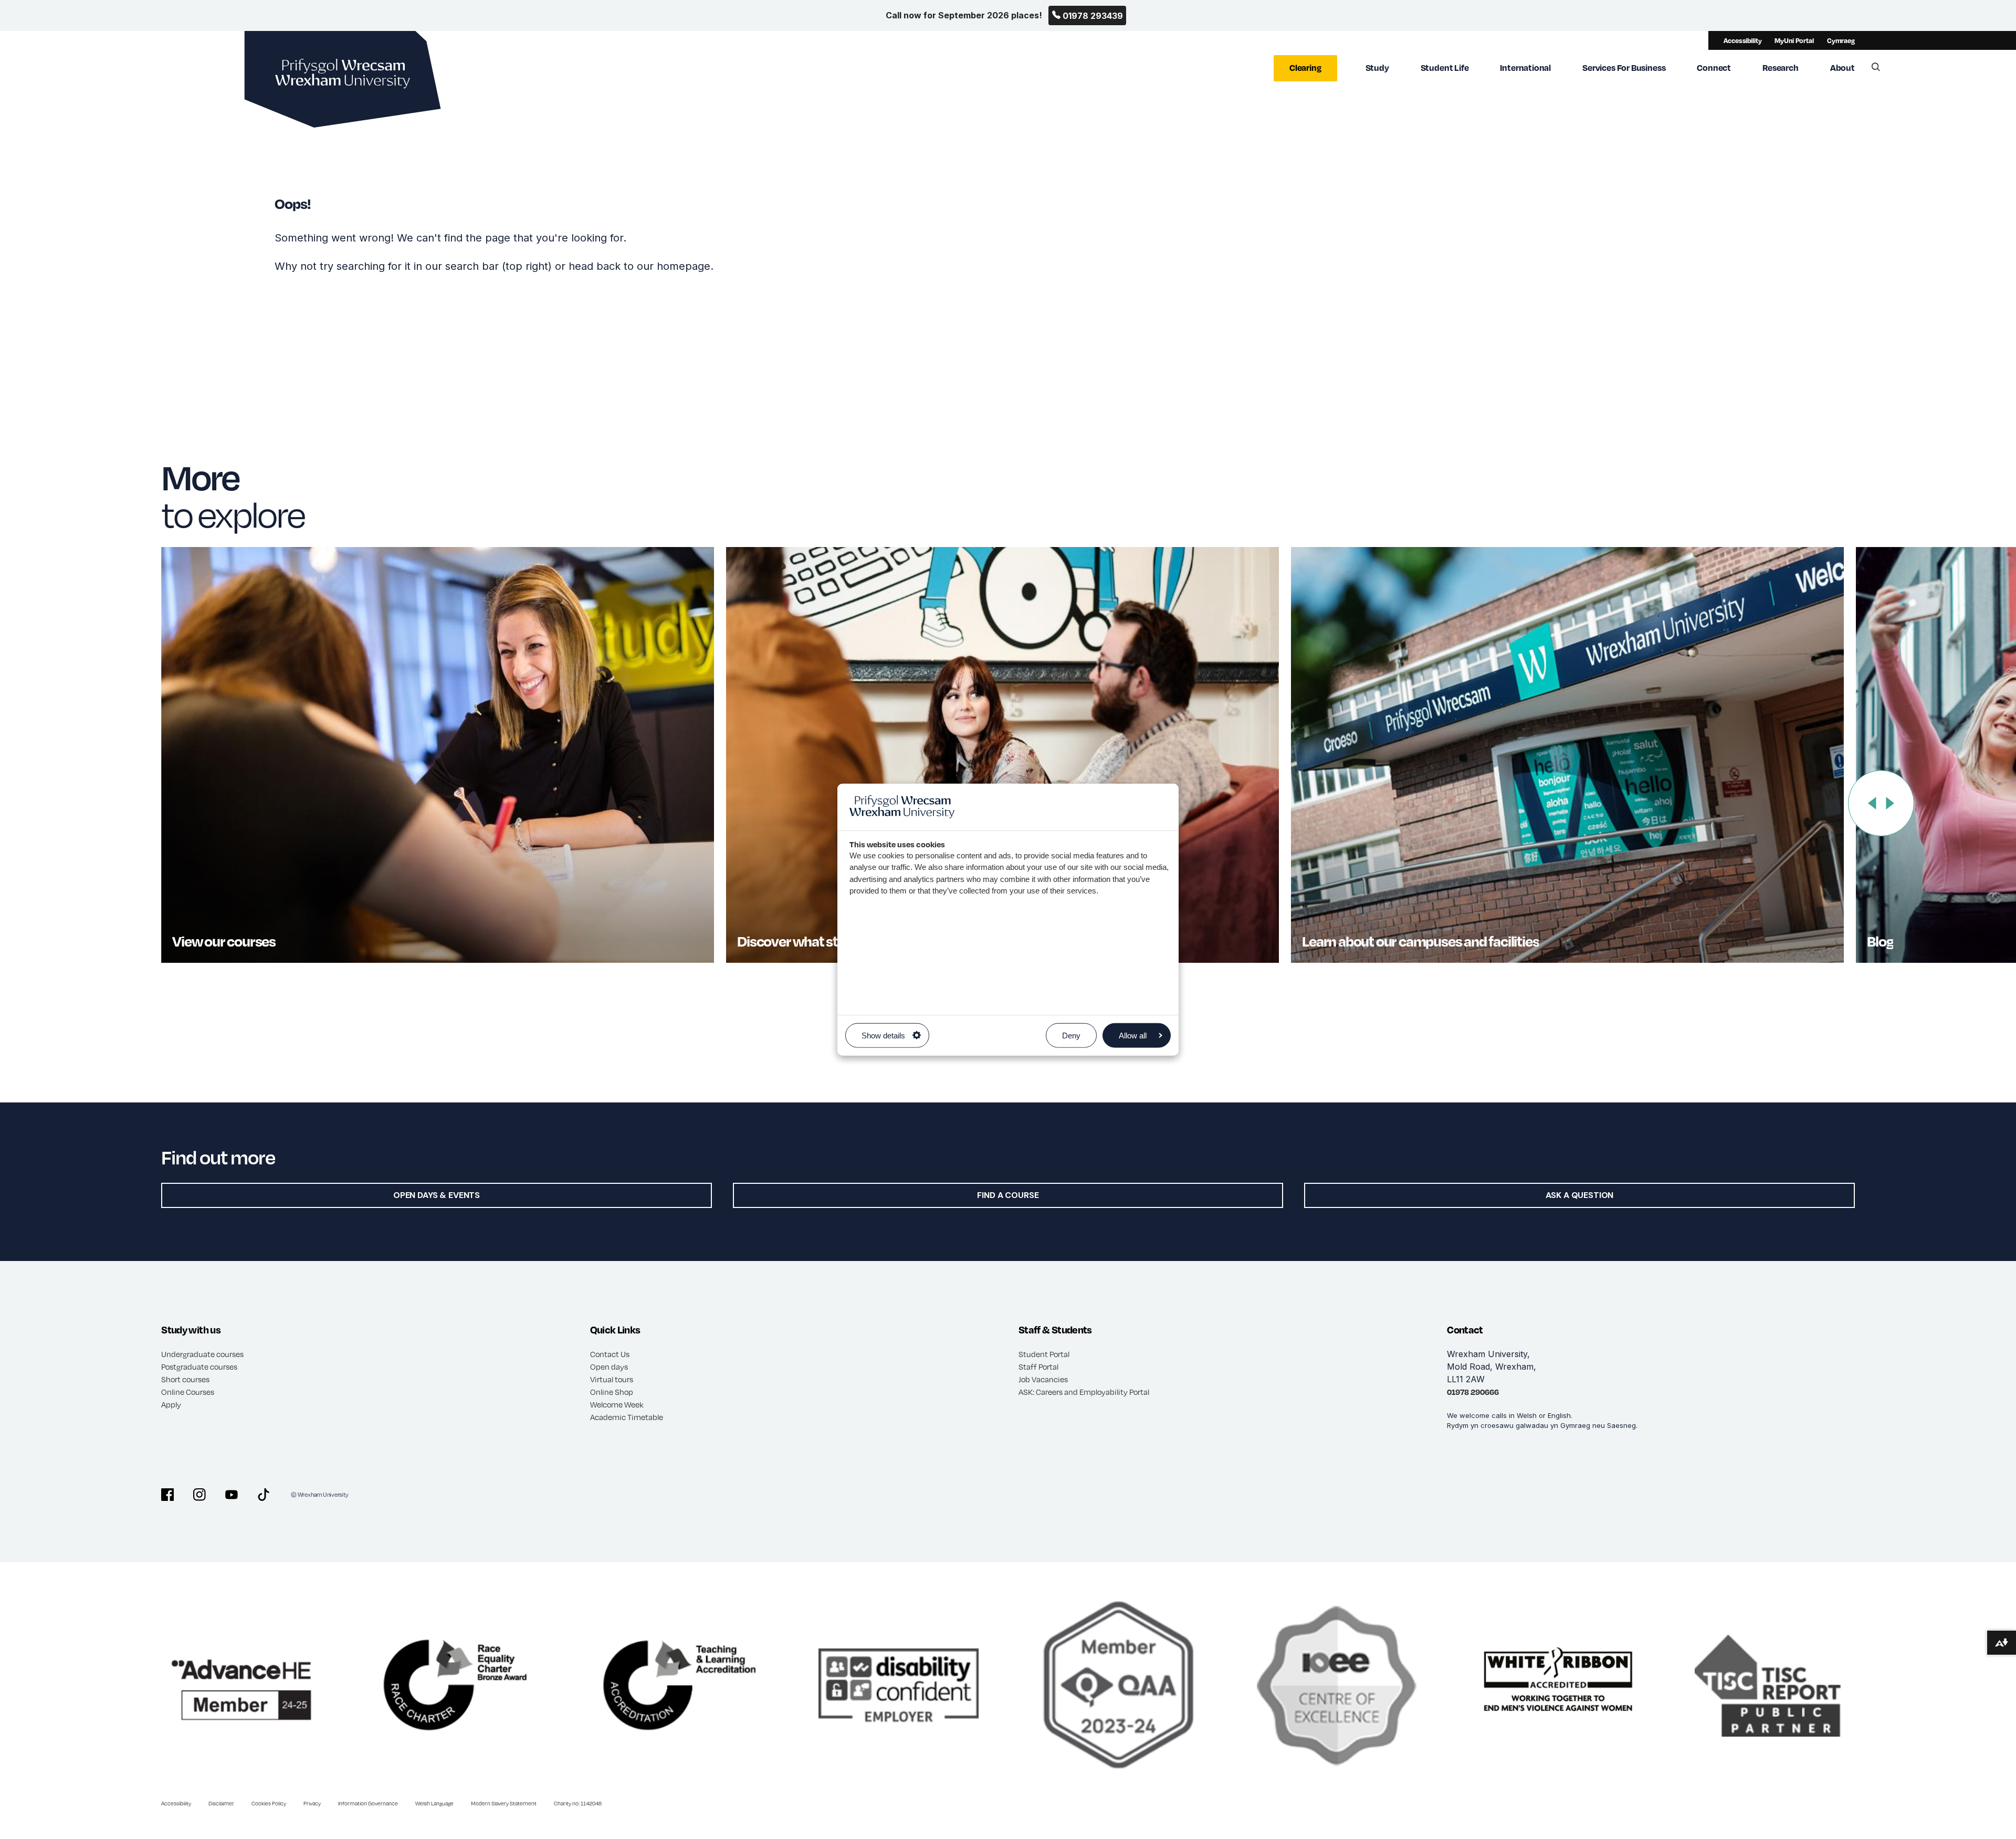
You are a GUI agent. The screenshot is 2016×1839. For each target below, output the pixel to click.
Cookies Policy (269, 1803)
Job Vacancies (1043, 1379)
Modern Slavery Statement (504, 1803)
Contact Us (610, 1354)
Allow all (1133, 1036)
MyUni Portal (1794, 40)
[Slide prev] (1872, 803)
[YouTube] (232, 1495)
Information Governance (368, 1803)
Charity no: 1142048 (578, 1803)
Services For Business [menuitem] (1624, 67)
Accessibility (1742, 40)
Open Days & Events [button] (437, 1195)
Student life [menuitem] (1445, 67)
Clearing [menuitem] (1305, 67)
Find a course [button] (1008, 1195)
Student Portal (1044, 1354)
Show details (883, 1036)
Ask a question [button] (1580, 1195)
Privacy (312, 1803)
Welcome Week (617, 1404)
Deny (1071, 1036)
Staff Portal (1038, 1367)
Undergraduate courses (202, 1354)
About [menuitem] (1842, 67)
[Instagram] (199, 1495)
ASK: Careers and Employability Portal (1084, 1392)
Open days (609, 1367)
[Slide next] (1890, 803)
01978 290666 (1473, 1392)
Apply (171, 1404)
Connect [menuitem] (1714, 67)
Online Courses (188, 1392)
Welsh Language (434, 1803)
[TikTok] (264, 1495)
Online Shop (612, 1392)
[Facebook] (167, 1495)
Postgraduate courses (199, 1367)
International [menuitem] (1525, 67)
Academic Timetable (627, 1417)
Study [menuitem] (1377, 67)
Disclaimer (221, 1803)
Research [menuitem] (1781, 67)
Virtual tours (612, 1379)
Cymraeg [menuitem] (1841, 40)
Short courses (185, 1379)
